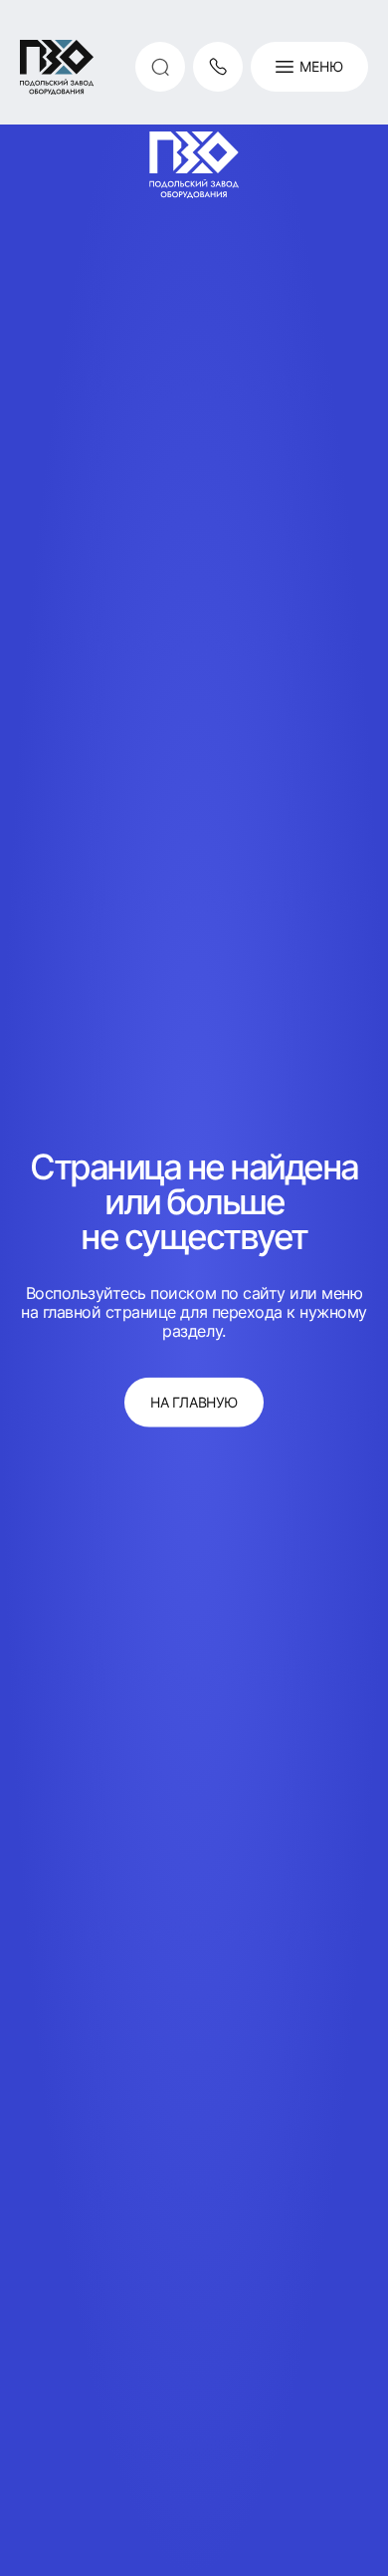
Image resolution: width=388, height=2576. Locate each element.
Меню (321, 66)
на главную (194, 1401)
